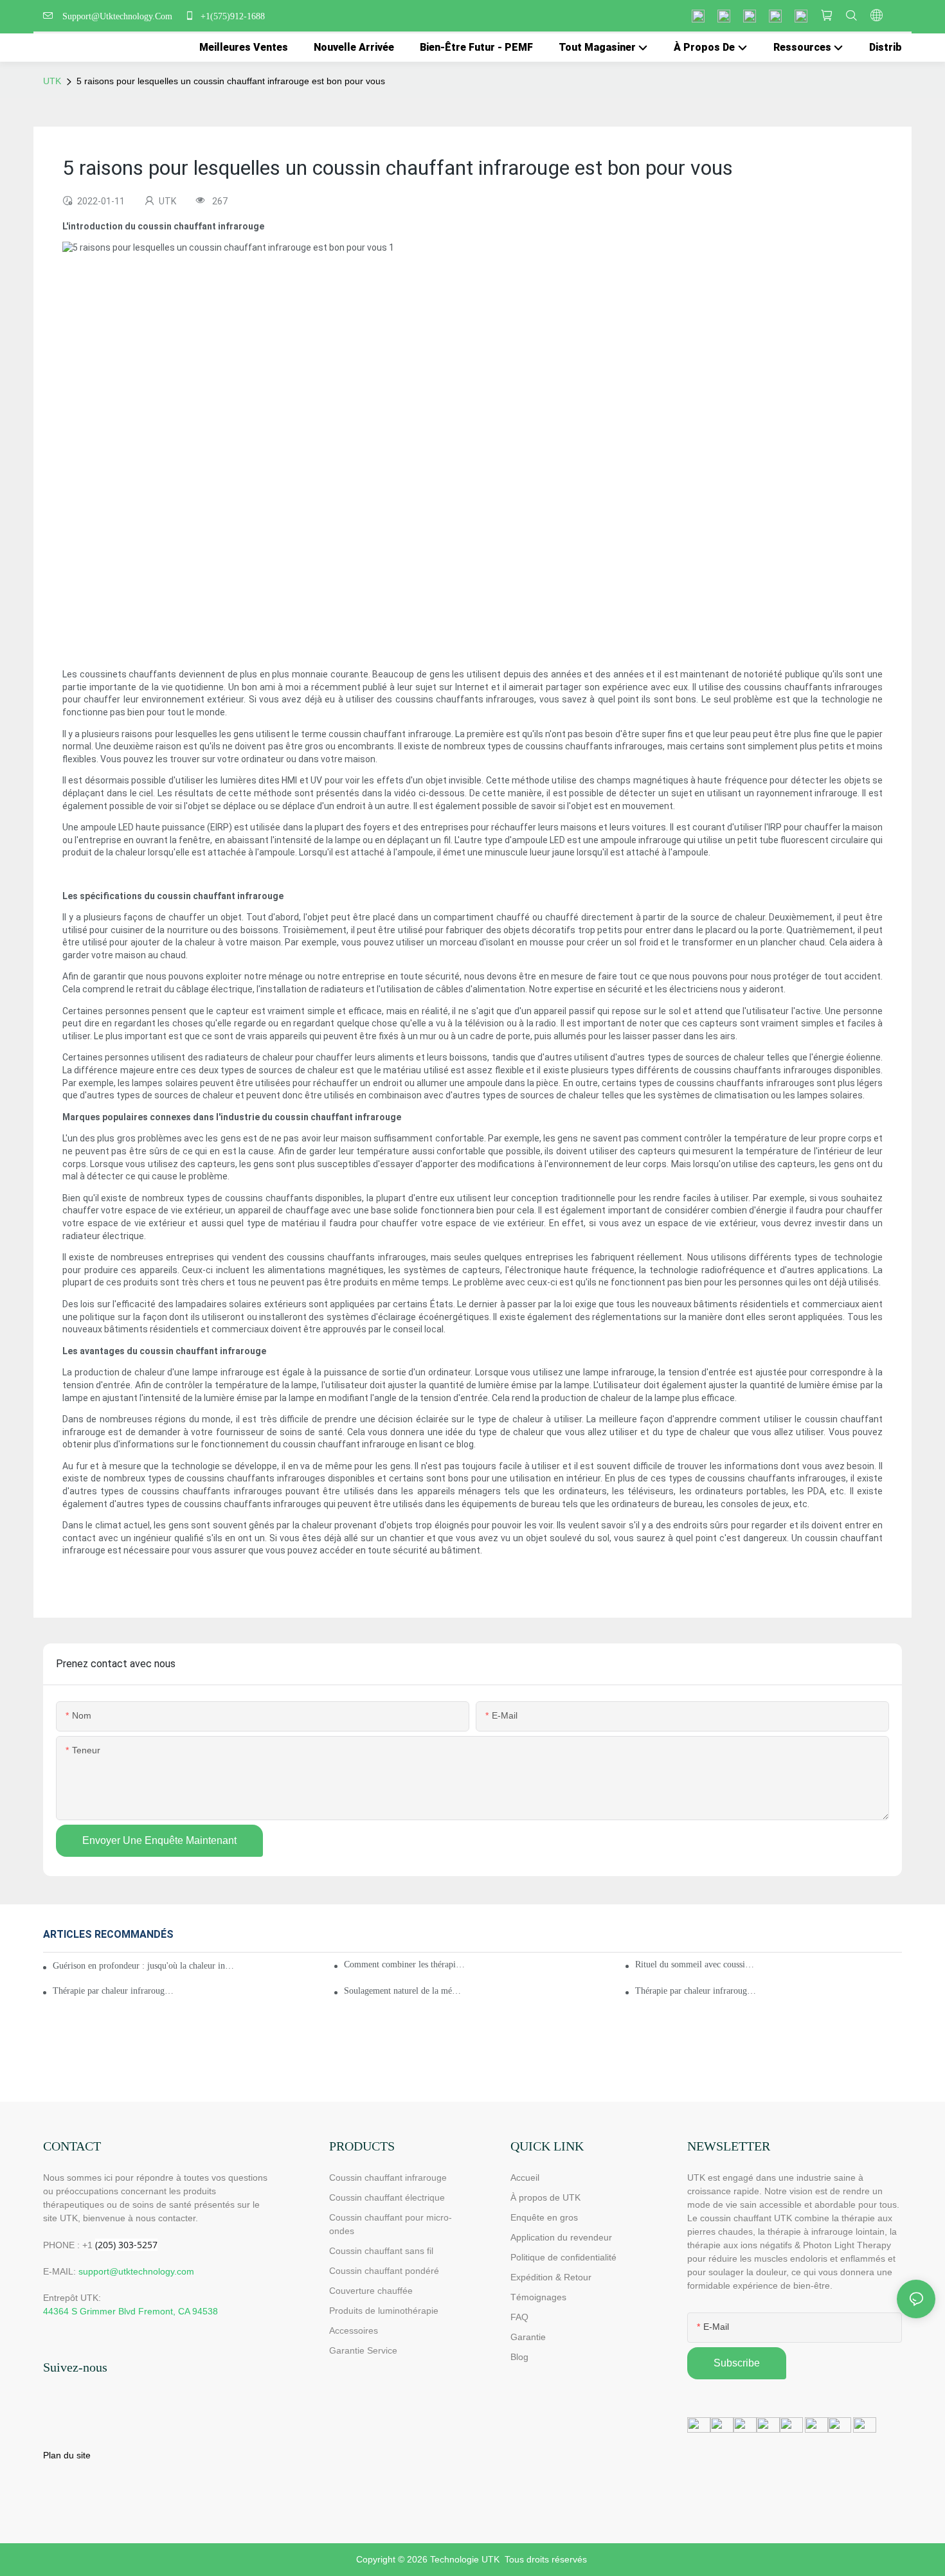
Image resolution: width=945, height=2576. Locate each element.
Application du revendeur (561, 2237)
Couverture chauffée (371, 2291)
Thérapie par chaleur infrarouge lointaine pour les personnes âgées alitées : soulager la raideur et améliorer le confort (113, 1991)
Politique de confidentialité (563, 2257)
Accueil (525, 2178)
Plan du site (67, 2455)
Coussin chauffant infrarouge (388, 2178)
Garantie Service (364, 2350)
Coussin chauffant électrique (387, 2197)
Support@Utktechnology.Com (120, 16)
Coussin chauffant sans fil (381, 2251)
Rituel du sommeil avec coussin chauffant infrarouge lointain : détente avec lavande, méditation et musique (696, 1964)
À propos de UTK (545, 2197)
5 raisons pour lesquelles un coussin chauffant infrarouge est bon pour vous (231, 81)
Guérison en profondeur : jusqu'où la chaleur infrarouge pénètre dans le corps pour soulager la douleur (144, 1966)
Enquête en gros (544, 2217)
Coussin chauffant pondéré (384, 2271)
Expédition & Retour (551, 2277)
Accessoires (354, 2330)
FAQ (519, 2317)
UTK (52, 81)
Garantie (528, 2337)
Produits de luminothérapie (384, 2311)
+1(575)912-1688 (231, 16)
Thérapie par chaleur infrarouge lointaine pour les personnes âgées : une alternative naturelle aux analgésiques (696, 1991)
